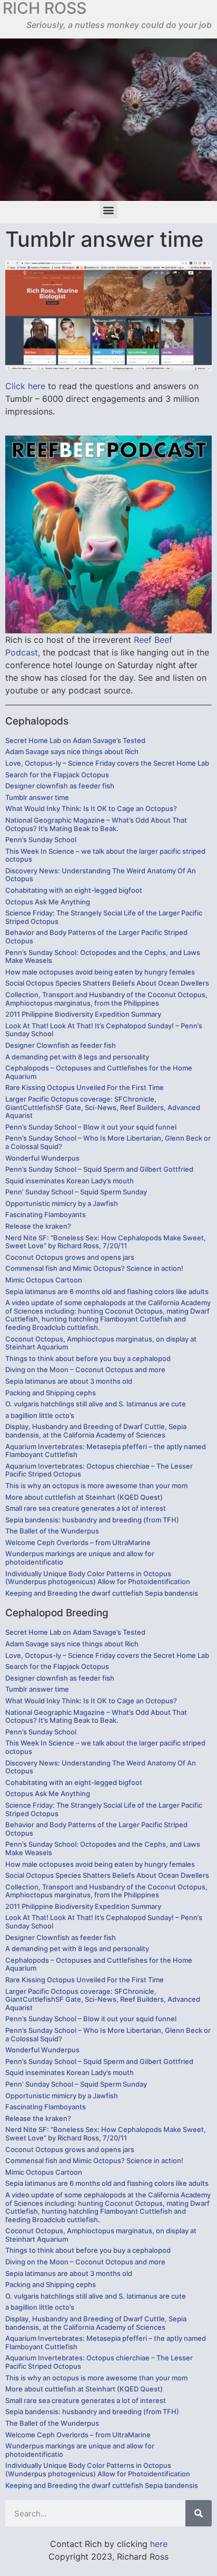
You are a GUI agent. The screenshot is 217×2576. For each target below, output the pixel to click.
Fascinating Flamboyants (46, 1214)
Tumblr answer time (37, 797)
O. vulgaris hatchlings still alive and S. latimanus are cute (96, 1404)
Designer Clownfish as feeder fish (61, 1045)
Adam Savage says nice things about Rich (72, 751)
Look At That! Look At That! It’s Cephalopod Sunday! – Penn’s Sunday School (104, 1030)
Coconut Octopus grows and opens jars (70, 1257)
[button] (109, 210)
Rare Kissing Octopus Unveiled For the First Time (85, 1087)
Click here (25, 386)
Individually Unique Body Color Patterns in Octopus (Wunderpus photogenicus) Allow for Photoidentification (98, 1578)
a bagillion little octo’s (40, 1415)
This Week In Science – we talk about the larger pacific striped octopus (105, 855)
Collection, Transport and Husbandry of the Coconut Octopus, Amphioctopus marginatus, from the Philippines (106, 999)
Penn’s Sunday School (41, 840)
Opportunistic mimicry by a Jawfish (62, 1203)
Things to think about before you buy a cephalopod (88, 1358)
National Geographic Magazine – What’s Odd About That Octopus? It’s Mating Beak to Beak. (96, 824)
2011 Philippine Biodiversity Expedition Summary (83, 1014)
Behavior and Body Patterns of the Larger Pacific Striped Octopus (96, 937)
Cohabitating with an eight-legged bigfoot (74, 890)
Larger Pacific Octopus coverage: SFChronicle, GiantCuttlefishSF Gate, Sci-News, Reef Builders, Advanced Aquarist (103, 1107)
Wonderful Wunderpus (42, 1158)
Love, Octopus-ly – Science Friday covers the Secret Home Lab (107, 763)
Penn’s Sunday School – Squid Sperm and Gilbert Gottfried (99, 1169)
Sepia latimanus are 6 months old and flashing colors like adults (107, 1291)
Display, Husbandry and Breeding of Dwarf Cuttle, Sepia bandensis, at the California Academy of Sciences (96, 1431)
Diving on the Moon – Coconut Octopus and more (85, 1369)
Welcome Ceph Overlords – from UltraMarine (78, 1542)
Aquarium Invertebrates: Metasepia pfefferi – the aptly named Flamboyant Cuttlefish (106, 1451)
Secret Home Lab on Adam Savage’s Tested (75, 740)
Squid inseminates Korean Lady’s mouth (70, 1181)
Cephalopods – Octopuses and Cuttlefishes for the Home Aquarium (99, 1072)
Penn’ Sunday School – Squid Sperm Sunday (76, 1192)
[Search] (199, 2513)
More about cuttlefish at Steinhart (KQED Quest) (84, 1497)
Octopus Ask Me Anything (48, 902)
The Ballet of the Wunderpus (52, 1531)
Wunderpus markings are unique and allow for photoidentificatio (80, 1558)
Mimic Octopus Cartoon (44, 1280)
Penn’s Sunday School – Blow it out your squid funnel (91, 1127)
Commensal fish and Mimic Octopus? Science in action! (94, 1268)
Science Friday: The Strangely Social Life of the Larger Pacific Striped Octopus (104, 917)
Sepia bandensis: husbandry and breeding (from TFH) (92, 1520)
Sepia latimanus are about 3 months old (69, 1381)
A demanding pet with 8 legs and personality (77, 1057)
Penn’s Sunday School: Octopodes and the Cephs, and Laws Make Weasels (103, 957)
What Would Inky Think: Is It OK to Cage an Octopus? (91, 808)
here (159, 2544)
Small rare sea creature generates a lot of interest (86, 1508)
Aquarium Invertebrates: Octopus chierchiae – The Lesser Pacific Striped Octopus (99, 1470)
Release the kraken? (38, 1226)
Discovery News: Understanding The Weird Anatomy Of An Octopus (101, 875)
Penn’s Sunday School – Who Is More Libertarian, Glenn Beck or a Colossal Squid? (108, 1142)
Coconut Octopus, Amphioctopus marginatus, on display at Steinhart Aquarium (101, 1343)
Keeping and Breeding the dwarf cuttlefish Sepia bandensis (102, 1593)
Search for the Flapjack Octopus (57, 775)
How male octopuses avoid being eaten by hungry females (100, 972)
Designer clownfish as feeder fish (60, 786)
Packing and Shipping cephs (51, 1393)
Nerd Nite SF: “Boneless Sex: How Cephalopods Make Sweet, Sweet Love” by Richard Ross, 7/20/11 (106, 1242)
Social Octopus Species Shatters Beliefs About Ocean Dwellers (107, 983)
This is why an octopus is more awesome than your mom (96, 1485)
